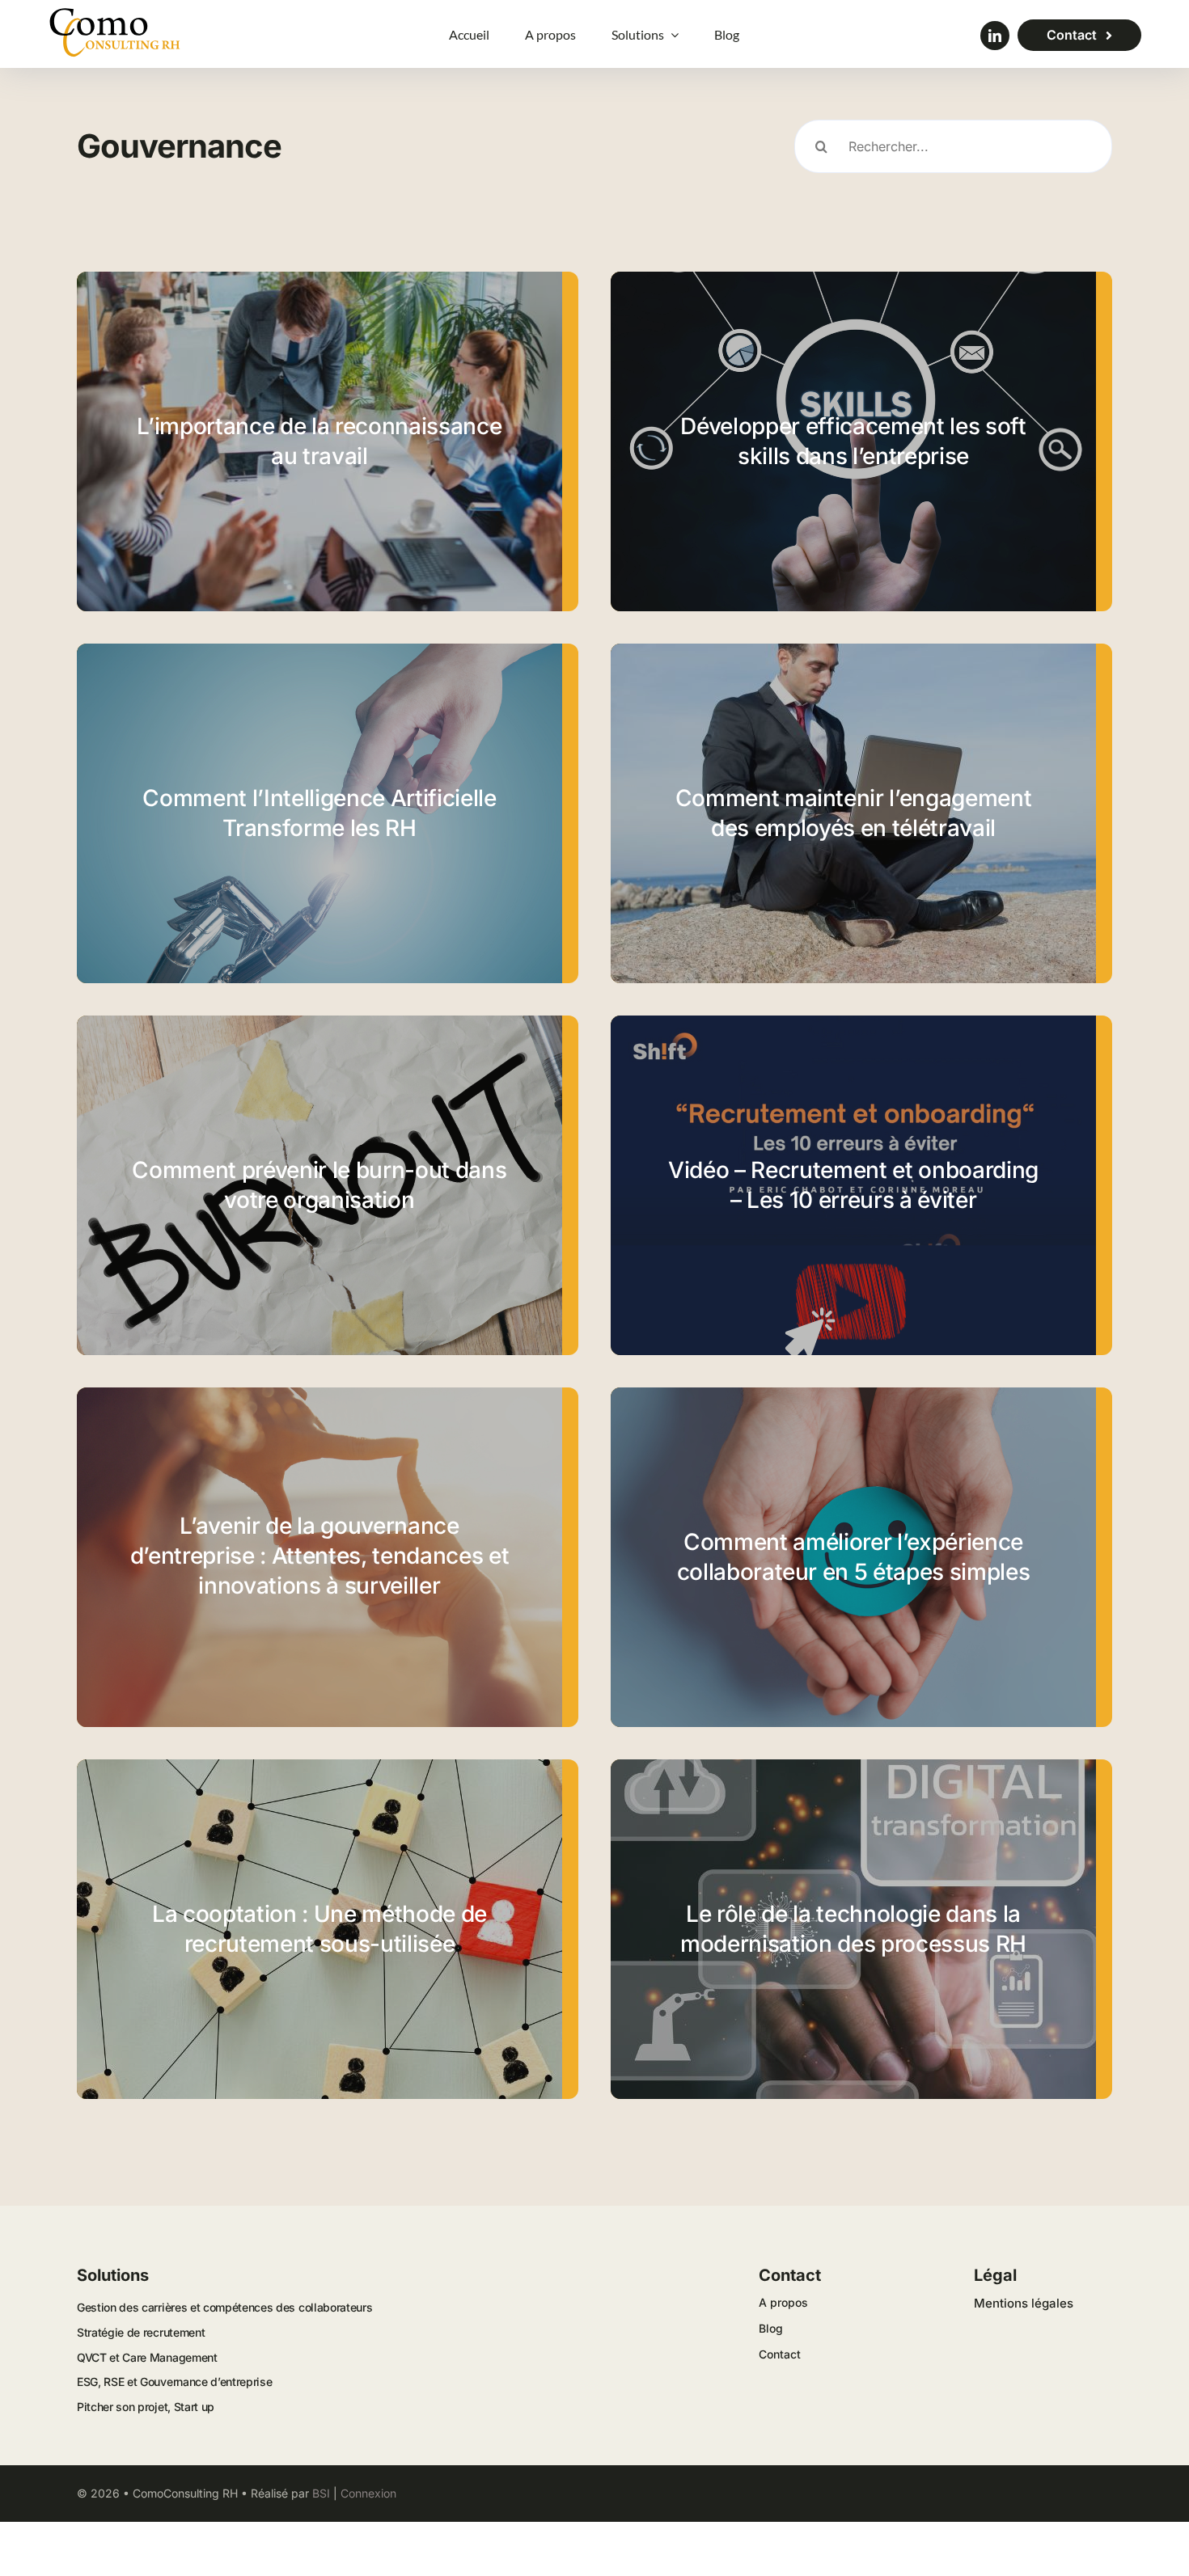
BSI (321, 2493)
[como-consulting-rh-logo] (115, 13)
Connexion (368, 2493)
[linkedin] (995, 36)
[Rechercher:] (953, 146)
